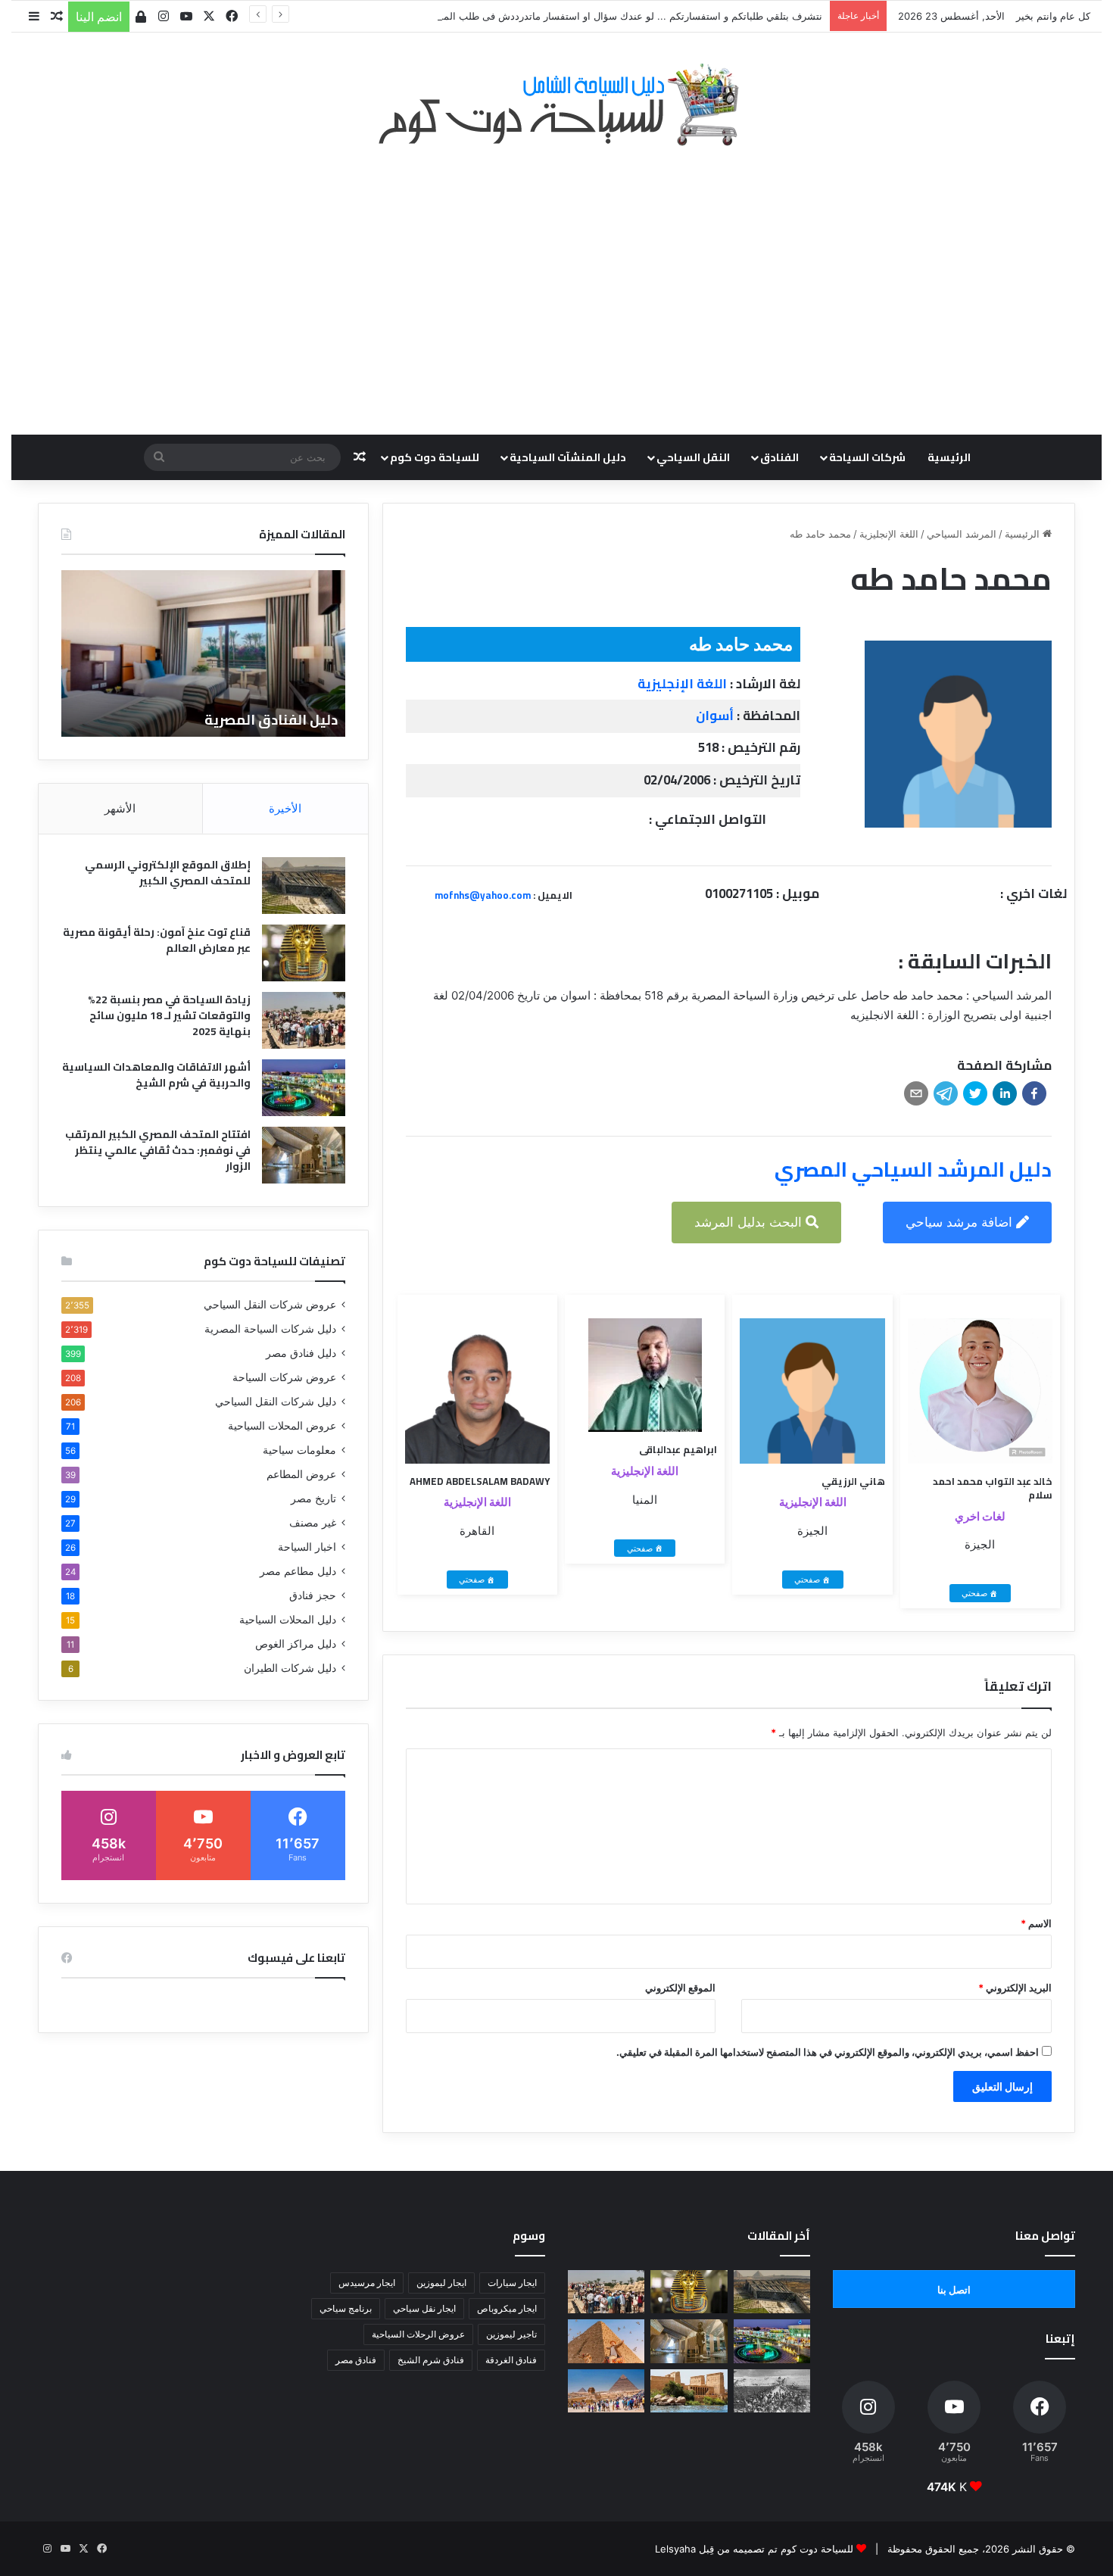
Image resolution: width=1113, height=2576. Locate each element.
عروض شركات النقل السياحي (270, 1305)
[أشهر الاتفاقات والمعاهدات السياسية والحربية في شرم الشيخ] (304, 1088)
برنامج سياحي (346, 2308)
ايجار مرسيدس (367, 2283)
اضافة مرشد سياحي (961, 1222)
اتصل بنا (954, 2290)
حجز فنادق (313, 1595)
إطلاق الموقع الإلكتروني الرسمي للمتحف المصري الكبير (168, 873)
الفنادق (779, 457)
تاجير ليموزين (511, 2334)
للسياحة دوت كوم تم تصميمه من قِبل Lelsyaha (754, 2549)
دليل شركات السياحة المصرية (270, 1329)
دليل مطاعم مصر (298, 1571)
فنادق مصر (356, 2360)
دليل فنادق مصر (301, 1353)
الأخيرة (285, 808)
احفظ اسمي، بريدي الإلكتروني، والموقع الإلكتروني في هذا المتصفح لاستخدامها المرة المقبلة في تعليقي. (828, 2052)
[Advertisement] (556, 282)
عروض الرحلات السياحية (418, 2334)
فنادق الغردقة (511, 2360)
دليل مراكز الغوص (296, 1644)
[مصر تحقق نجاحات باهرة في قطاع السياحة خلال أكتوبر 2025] (606, 2391)
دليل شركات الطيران (290, 1668)
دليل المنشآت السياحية (568, 457)
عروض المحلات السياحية (282, 1426)
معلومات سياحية (299, 1450)
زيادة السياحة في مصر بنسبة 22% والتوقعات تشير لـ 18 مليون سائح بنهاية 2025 (169, 1015)
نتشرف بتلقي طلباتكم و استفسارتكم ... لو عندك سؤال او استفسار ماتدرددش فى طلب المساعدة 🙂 (611, 16)
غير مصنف (313, 1523)
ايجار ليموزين (441, 2283)
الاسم (1036, 1923)
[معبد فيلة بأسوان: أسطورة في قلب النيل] (689, 2391)
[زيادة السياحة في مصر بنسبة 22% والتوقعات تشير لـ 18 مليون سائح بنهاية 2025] (304, 1020)
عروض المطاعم (301, 1474)
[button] (1034, 1093)
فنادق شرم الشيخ (431, 2360)
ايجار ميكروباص (507, 2308)
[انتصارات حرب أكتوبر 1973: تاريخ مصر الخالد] (772, 2391)
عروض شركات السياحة (284, 1377)
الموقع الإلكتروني (680, 1988)
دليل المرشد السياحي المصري (913, 1169)
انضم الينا (99, 17)
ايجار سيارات (512, 2283)
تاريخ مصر (313, 1499)
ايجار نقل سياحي (424, 2308)
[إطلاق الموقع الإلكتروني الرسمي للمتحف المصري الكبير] (304, 886)
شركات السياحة (867, 457)
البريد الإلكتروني (1015, 1988)
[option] (203, 653)
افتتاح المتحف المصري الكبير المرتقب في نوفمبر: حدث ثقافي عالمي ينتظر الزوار (158, 1150)
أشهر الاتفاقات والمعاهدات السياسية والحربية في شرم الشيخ (156, 1075)
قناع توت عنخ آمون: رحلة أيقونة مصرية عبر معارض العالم (157, 940)
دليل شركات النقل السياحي (276, 1402)
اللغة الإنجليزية (889, 534)
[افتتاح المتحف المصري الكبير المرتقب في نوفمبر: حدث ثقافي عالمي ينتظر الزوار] (304, 1155)
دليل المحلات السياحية (288, 1620)
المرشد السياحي (962, 534)
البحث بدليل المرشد (750, 1222)
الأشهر (120, 808)
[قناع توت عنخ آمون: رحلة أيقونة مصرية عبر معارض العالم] (304, 953)
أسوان (715, 716)
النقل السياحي (693, 457)
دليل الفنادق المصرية (271, 720)
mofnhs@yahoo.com (483, 895)
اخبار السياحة (307, 1547)
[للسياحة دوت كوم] (556, 104)
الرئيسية (949, 457)
